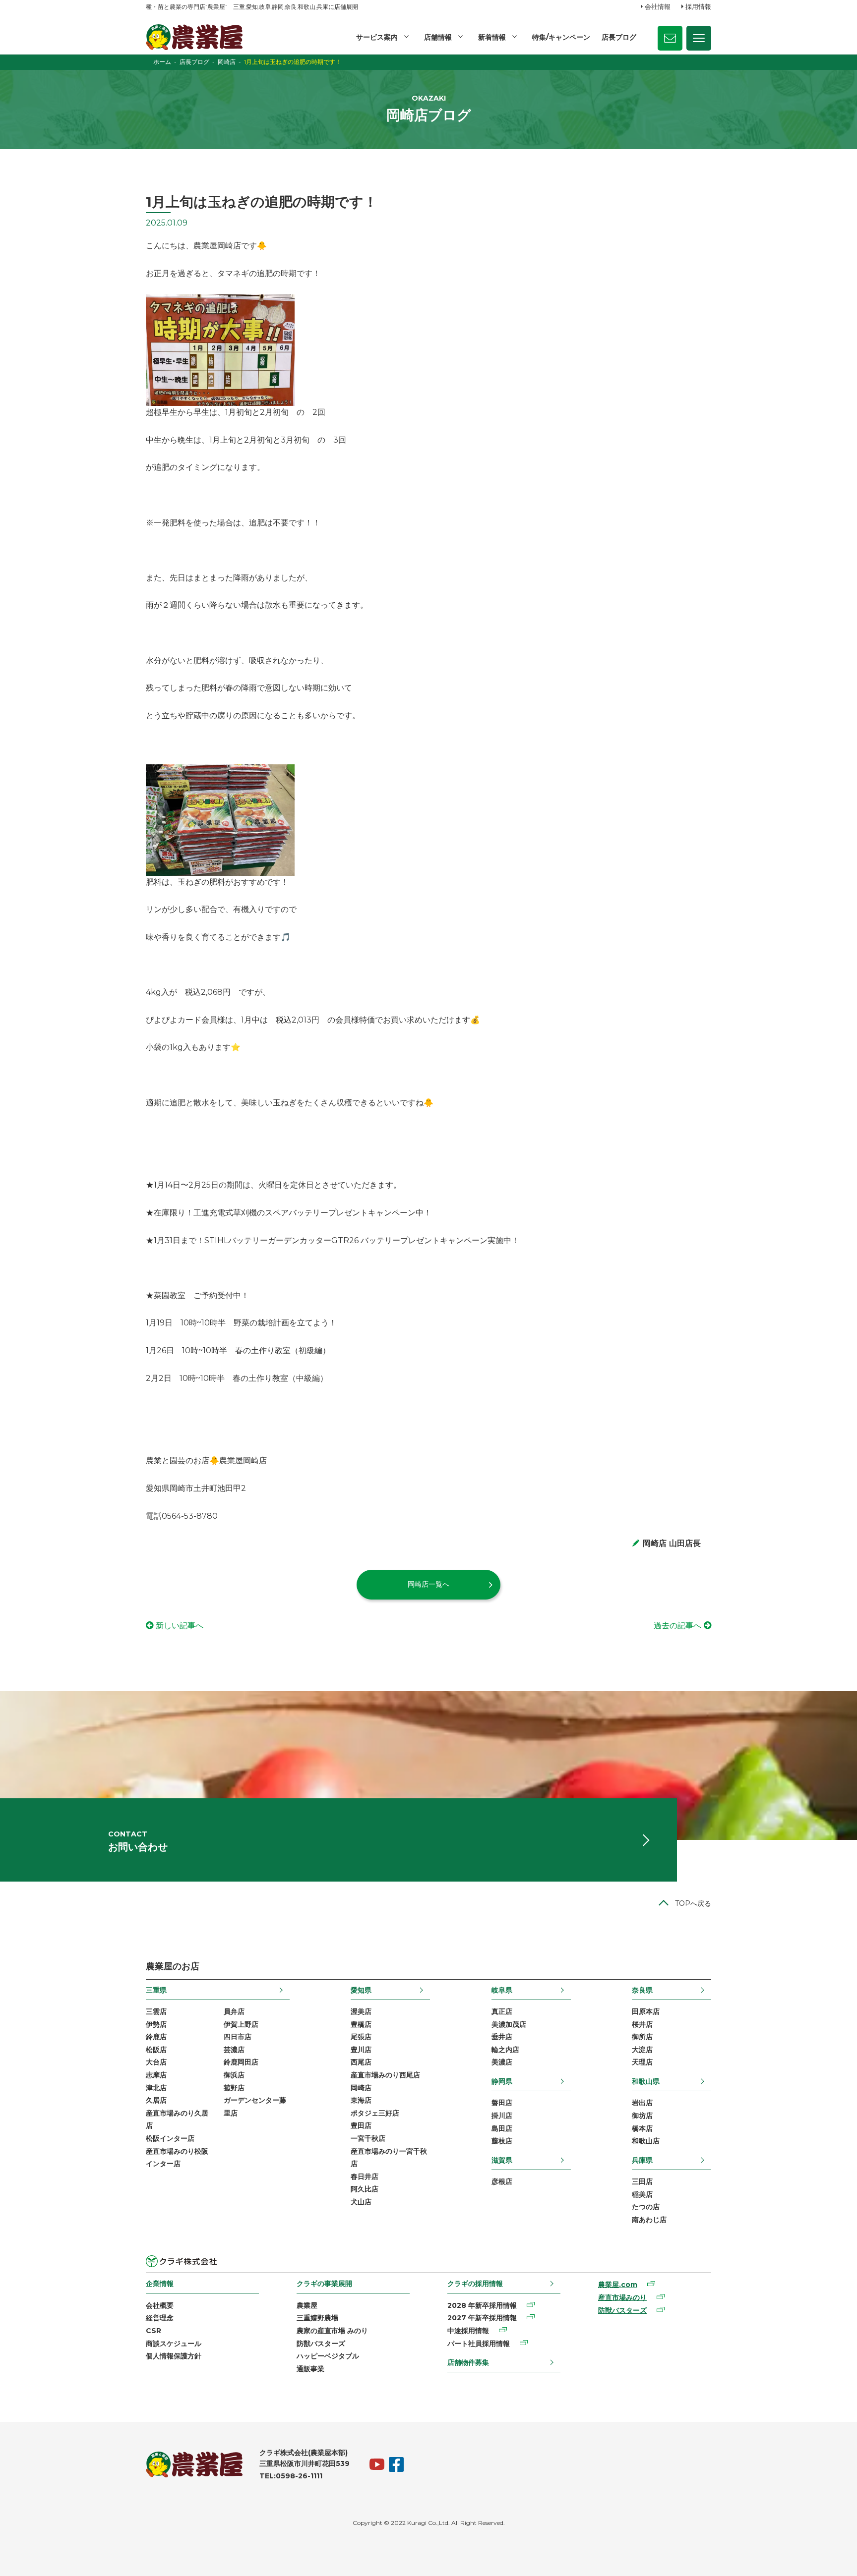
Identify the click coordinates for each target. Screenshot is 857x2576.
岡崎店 (361, 2088)
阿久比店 (365, 2189)
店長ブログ (619, 37)
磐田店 (502, 2103)
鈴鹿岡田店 (241, 2062)
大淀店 (642, 2050)
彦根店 (502, 2181)
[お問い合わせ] (670, 38)
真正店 (502, 2011)
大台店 (156, 2062)
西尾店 (361, 2062)
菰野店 (234, 2088)
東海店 (361, 2100)
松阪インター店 (170, 2138)
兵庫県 (642, 2160)
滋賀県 (502, 2160)
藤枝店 (502, 2141)
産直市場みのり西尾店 (385, 2075)
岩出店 (642, 2103)
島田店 (502, 2128)
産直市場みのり (622, 2297)
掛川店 (502, 2116)
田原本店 (646, 2011)
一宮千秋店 (368, 2138)
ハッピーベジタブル (328, 2356)
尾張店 (361, 2037)
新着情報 (492, 37)
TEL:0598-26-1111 (291, 2476)
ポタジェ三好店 (375, 2113)
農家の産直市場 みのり (332, 2331)
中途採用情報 (468, 2331)
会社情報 (658, 6)
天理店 (642, 2062)
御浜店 (234, 2075)
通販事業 (310, 2369)
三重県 (156, 1990)
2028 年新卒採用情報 (482, 2305)
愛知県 (361, 1990)
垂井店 (502, 2037)
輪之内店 (505, 2050)
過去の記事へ (677, 1626)
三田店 (642, 2181)
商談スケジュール (174, 2344)
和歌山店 (646, 2141)
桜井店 (642, 2024)
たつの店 (646, 2207)
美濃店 (502, 2062)
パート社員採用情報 (479, 2344)
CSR (153, 2331)
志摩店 (156, 2075)
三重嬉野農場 (317, 2318)
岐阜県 (502, 1990)
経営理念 (160, 2318)
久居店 (156, 2100)
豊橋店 (361, 2024)
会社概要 (160, 2305)
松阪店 (156, 2050)
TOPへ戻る (693, 1903)
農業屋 (307, 2305)
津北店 (156, 2088)
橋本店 (642, 2128)
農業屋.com (618, 2285)
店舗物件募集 (468, 2362)
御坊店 (642, 2116)
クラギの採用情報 (475, 2284)
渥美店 (361, 2011)
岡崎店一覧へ (428, 1584)
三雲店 (156, 2011)
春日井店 (365, 2176)
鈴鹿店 (156, 2037)
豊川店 (361, 2050)
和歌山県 (646, 2081)
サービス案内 (377, 37)
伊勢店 (156, 2024)
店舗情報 (438, 37)
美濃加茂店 (509, 2024)
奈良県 (642, 1990)
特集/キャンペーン (561, 37)
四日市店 (238, 2037)
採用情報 (698, 6)
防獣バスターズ (321, 2344)
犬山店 (361, 2202)
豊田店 (361, 2125)
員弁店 (234, 2011)
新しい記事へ (180, 1626)
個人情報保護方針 (174, 2356)
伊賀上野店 (241, 2024)
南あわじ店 (649, 2220)
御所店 (642, 2037)
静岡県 (502, 2081)
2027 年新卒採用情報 (482, 2318)
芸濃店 (234, 2050)
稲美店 (642, 2194)
